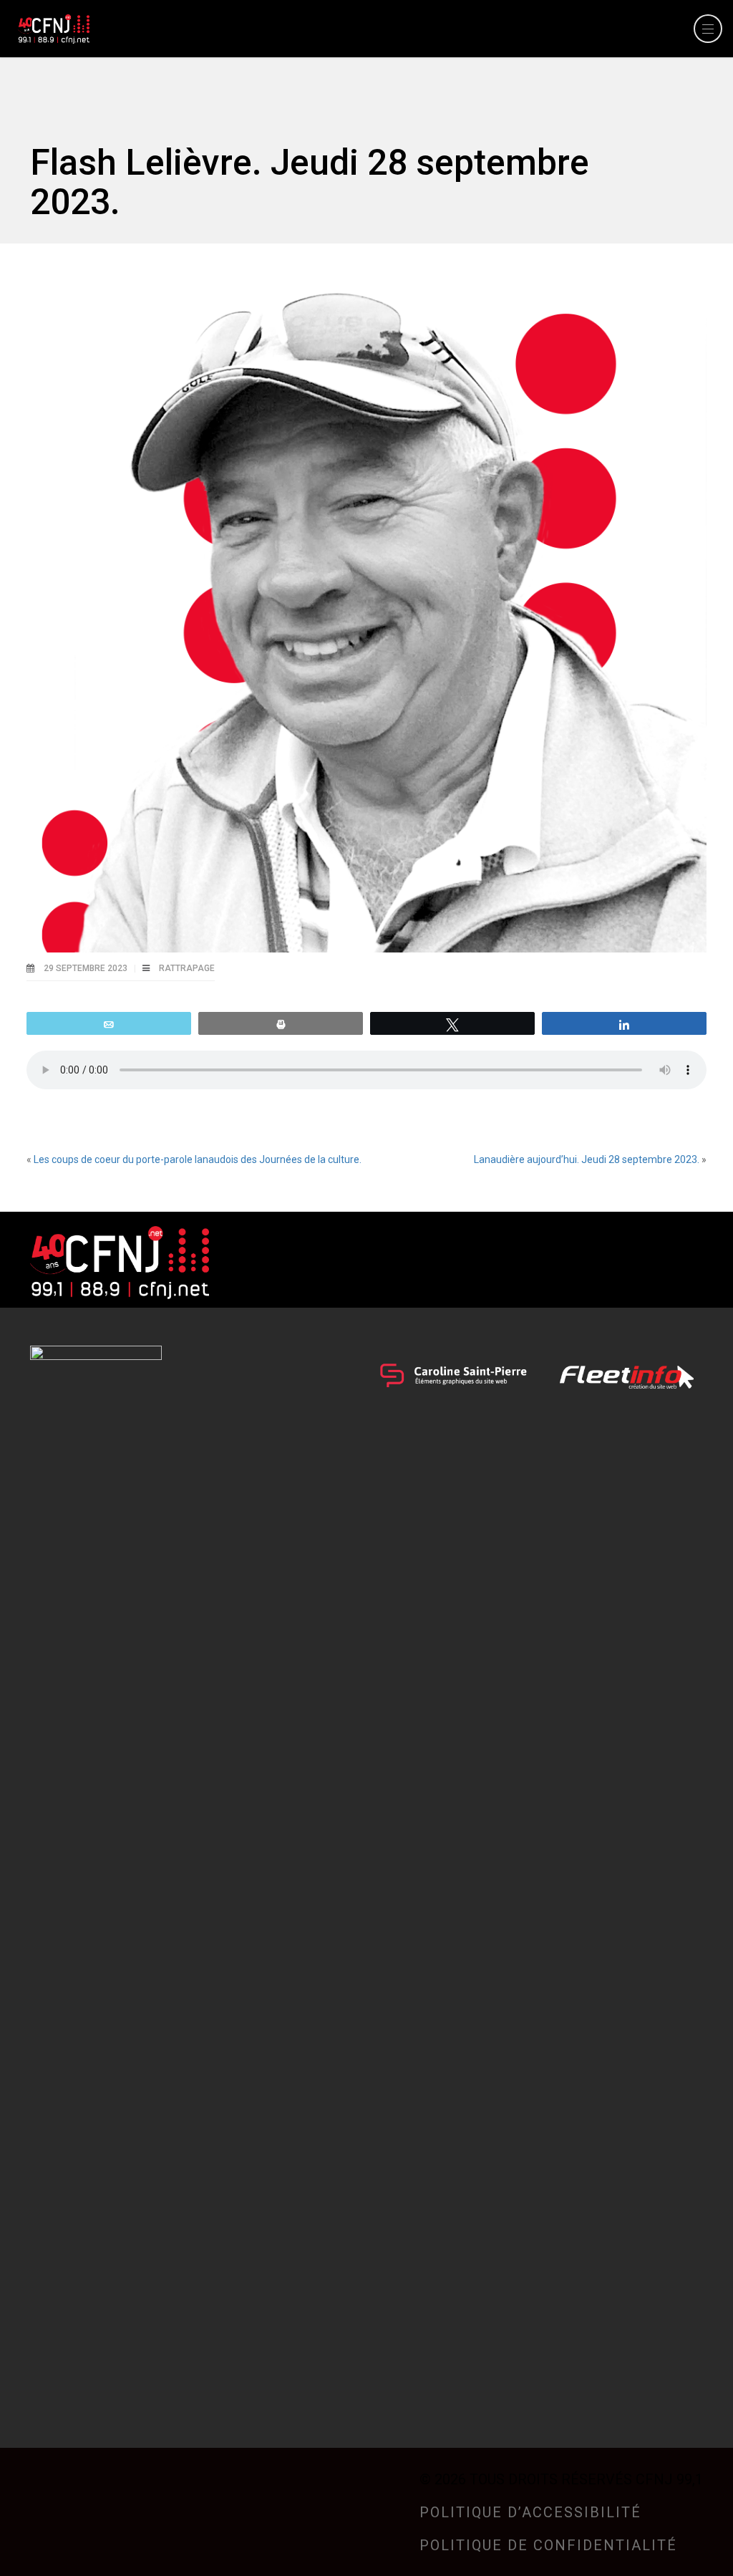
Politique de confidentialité (548, 2545)
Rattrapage (187, 968)
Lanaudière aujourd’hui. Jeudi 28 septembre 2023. (587, 1159)
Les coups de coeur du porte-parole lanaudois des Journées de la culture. (198, 1159)
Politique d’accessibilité (530, 2512)
